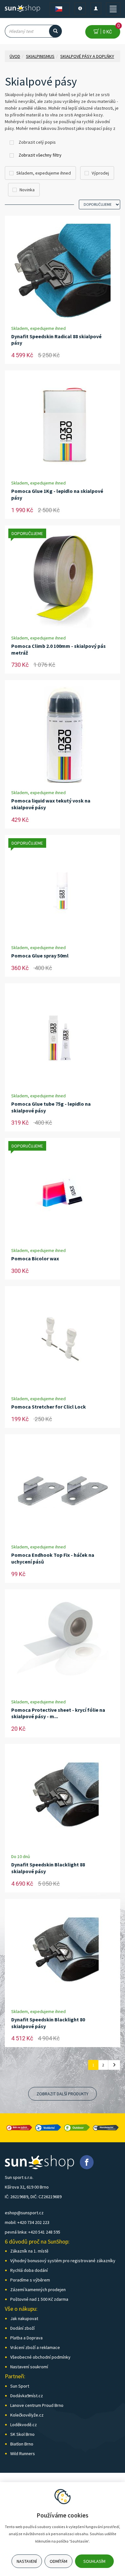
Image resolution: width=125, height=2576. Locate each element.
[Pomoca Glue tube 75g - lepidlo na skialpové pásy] (63, 1038)
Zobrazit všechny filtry (40, 155)
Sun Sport (20, 2386)
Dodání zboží (22, 2328)
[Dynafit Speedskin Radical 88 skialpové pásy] (63, 270)
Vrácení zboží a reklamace (35, 2347)
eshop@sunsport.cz (24, 2213)
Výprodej (100, 173)
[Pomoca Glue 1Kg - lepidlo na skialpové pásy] (63, 425)
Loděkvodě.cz (24, 2425)
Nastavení (27, 2561)
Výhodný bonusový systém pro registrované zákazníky (63, 2261)
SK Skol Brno (22, 2434)
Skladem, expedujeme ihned (44, 173)
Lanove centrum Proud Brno (37, 2405)
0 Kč (110, 30)
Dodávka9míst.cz (27, 2396)
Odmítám (58, 2561)
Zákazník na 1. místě (29, 2251)
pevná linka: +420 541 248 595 (33, 2232)
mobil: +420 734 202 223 (27, 2222)
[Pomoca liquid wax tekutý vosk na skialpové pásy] (63, 735)
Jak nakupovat (24, 2318)
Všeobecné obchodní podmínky (40, 2357)
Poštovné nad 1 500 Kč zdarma (39, 2299)
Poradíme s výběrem (30, 2280)
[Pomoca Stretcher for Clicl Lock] (63, 1341)
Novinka (27, 190)
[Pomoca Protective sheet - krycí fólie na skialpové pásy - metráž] (63, 1644)
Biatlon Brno (22, 2444)
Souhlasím (94, 2561)
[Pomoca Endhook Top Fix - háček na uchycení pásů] (63, 1489)
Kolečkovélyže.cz (27, 2415)
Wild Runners (23, 2454)
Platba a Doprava (26, 2338)
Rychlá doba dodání (29, 2270)
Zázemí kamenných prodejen (38, 2290)
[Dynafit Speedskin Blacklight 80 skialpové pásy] (63, 1954)
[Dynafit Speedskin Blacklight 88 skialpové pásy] (63, 1799)
